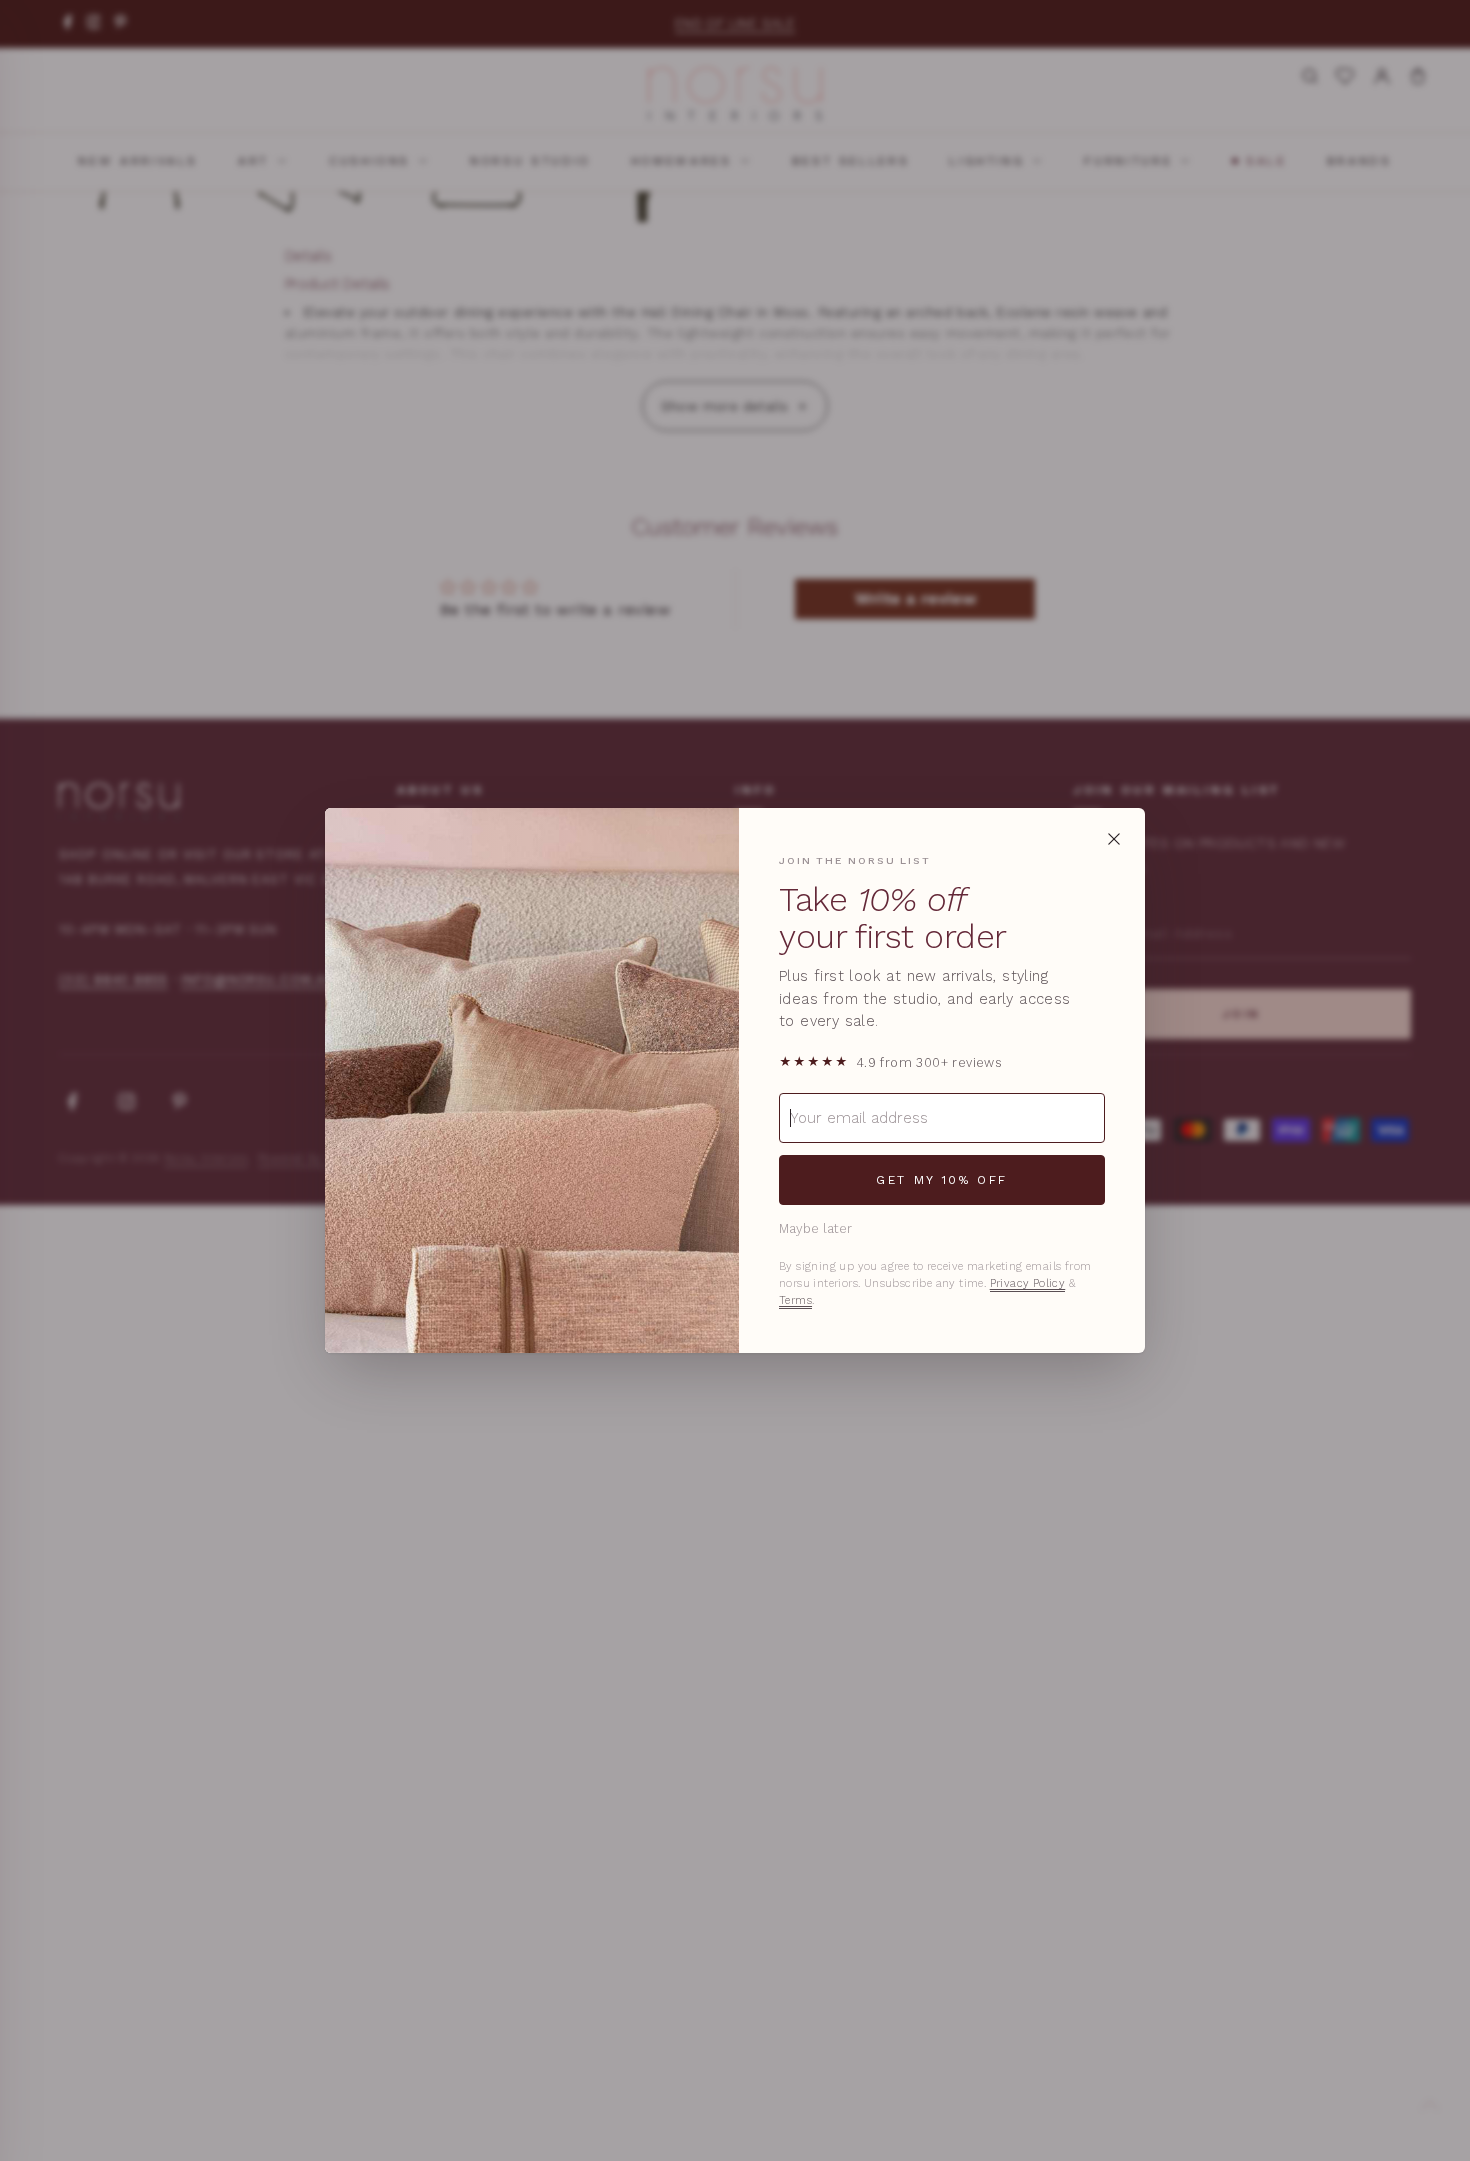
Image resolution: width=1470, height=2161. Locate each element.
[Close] (1114, 839)
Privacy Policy (1028, 1283)
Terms (795, 1300)
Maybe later (815, 1228)
